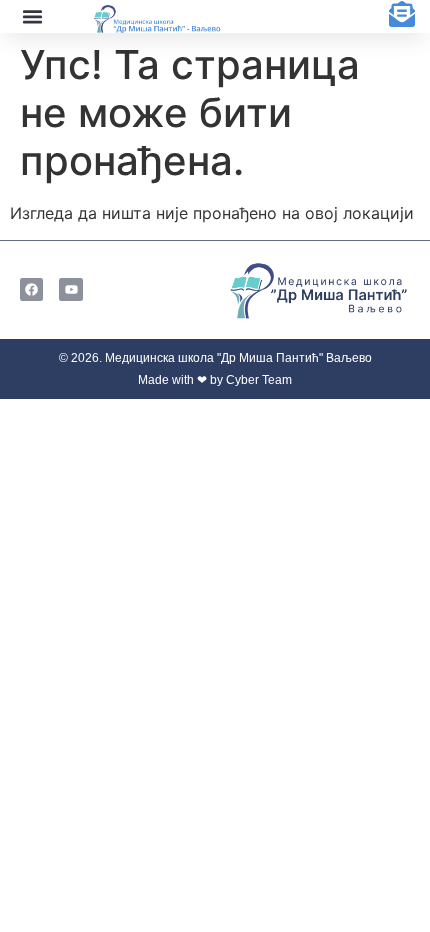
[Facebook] (31, 289)
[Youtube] (70, 289)
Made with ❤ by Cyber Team (215, 380)
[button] (33, 17)
